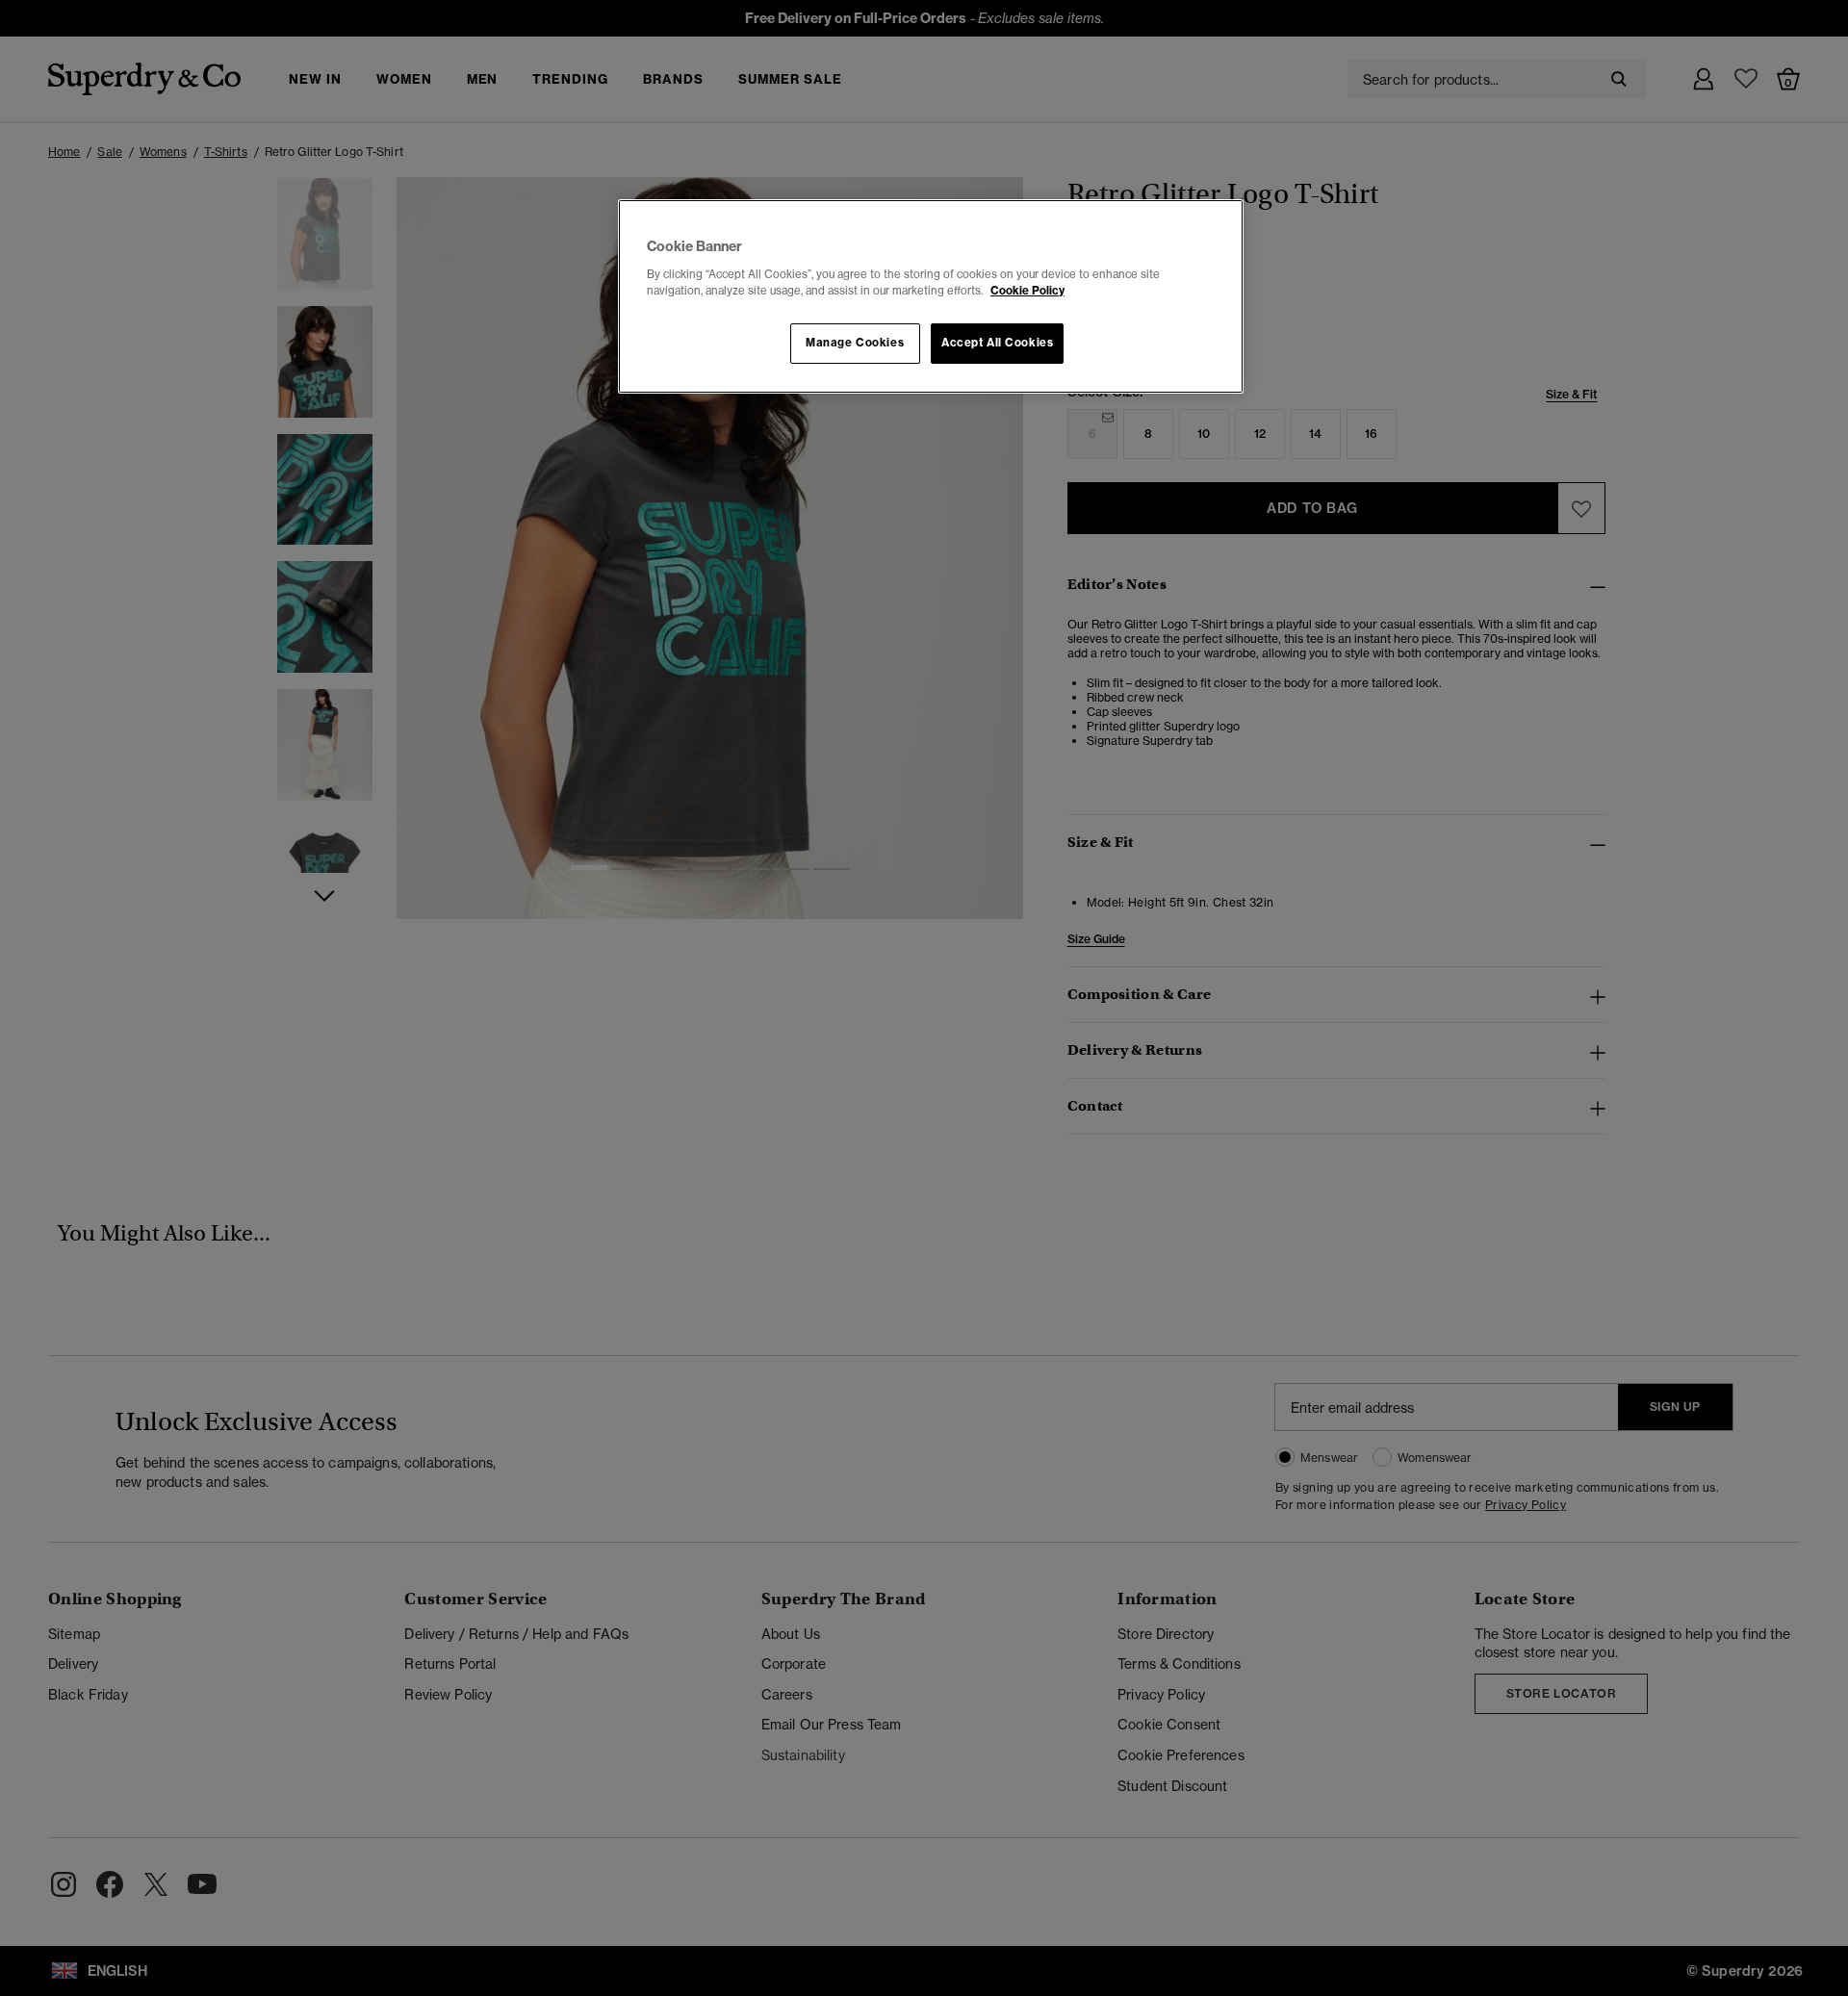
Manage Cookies (855, 343)
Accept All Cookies (997, 343)
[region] (931, 296)
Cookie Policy (1027, 291)
